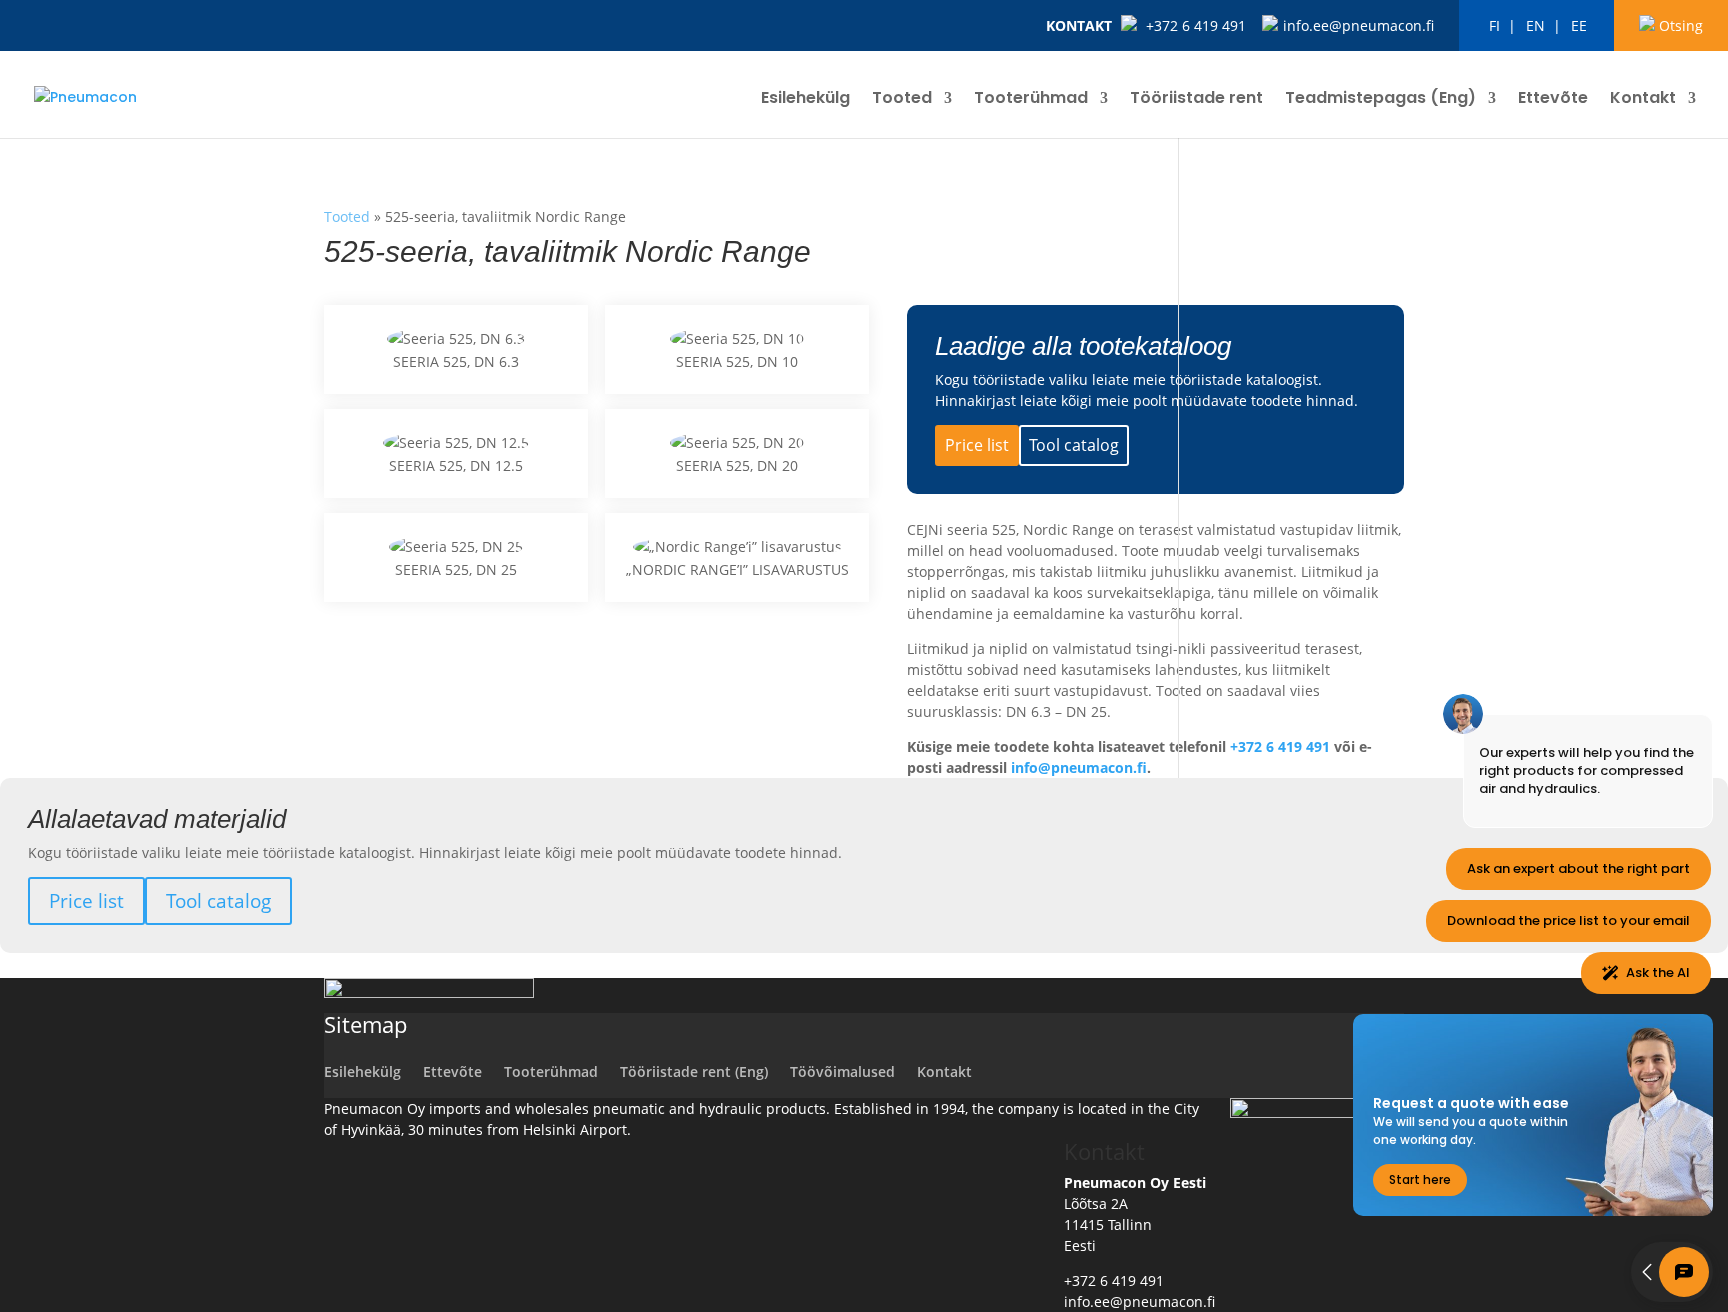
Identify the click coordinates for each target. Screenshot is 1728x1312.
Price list (977, 445)
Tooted (902, 100)
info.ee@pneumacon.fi (1358, 25)
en (1535, 25)
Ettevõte (1553, 100)
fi (1494, 25)
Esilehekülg (805, 100)
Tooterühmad (1031, 100)
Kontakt (1079, 25)
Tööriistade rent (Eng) (694, 1071)
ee (1579, 25)
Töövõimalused (842, 1071)
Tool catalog (1074, 445)
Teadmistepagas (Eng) (1380, 100)
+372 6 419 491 (1196, 25)
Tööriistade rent (1196, 100)
